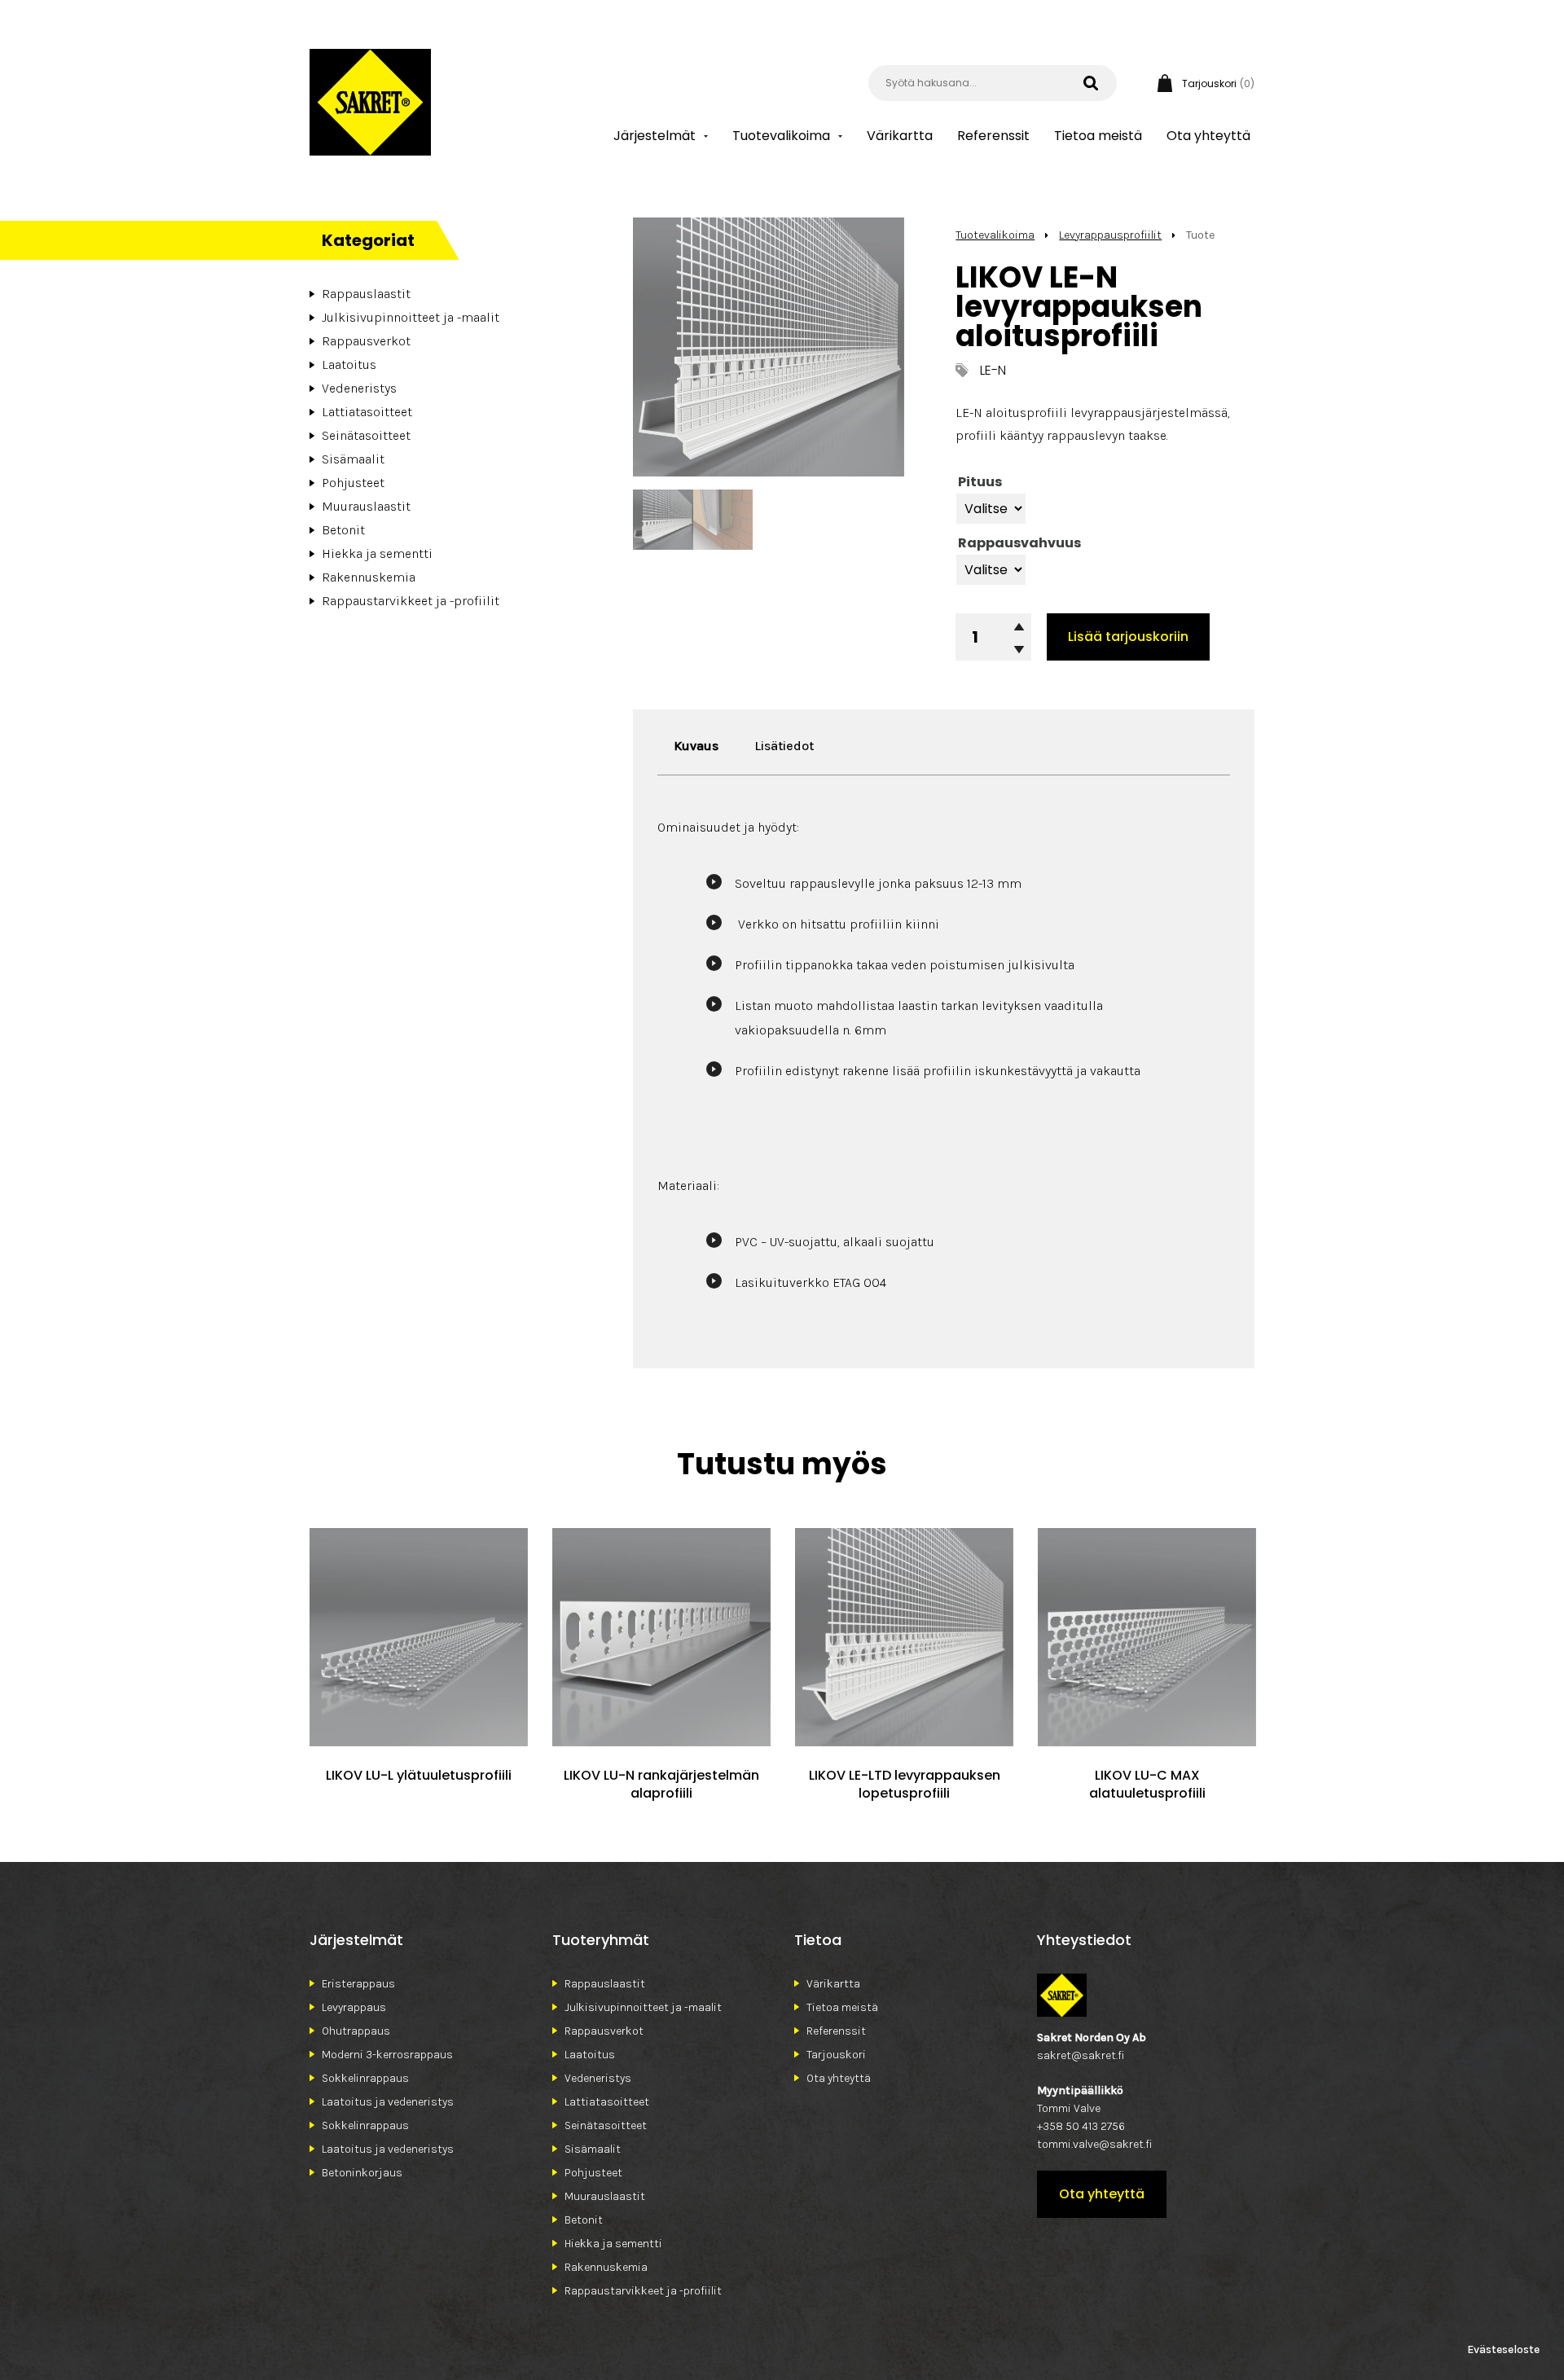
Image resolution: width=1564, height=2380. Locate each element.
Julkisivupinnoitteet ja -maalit (411, 317)
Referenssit (993, 136)
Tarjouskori (836, 2055)
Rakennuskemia (369, 577)
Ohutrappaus (356, 2031)
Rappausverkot (366, 341)
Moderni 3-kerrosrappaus (387, 2055)
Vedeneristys (359, 388)
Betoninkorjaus (362, 2173)
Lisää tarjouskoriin (1128, 637)
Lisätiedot (784, 746)
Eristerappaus (358, 1984)
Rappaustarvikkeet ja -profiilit (411, 601)
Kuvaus (696, 746)
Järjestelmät (655, 136)
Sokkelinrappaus (365, 2078)
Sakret (370, 102)
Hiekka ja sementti (377, 553)
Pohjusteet (353, 483)
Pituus (980, 482)
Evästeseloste (1503, 2349)
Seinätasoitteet (366, 435)
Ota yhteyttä (1208, 136)
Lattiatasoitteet (367, 412)
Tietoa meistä (1098, 136)
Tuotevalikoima (781, 136)
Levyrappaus (354, 2007)
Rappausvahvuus (1019, 543)
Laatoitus (349, 364)
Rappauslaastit (366, 294)
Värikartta (900, 136)
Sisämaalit (353, 459)
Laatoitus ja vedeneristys (388, 2102)
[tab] (696, 746)
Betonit (343, 530)
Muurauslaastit (366, 506)
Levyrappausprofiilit (1110, 235)
